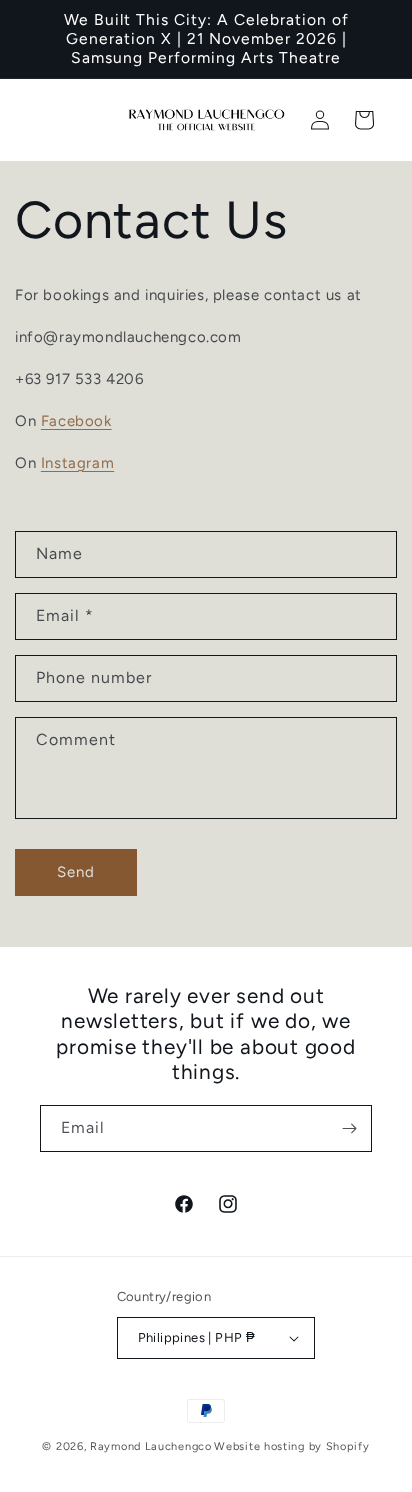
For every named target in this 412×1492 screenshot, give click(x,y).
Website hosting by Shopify (291, 1446)
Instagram (77, 463)
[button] (364, 120)
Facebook (76, 421)
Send (76, 872)
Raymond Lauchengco (151, 1446)
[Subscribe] (349, 1128)
